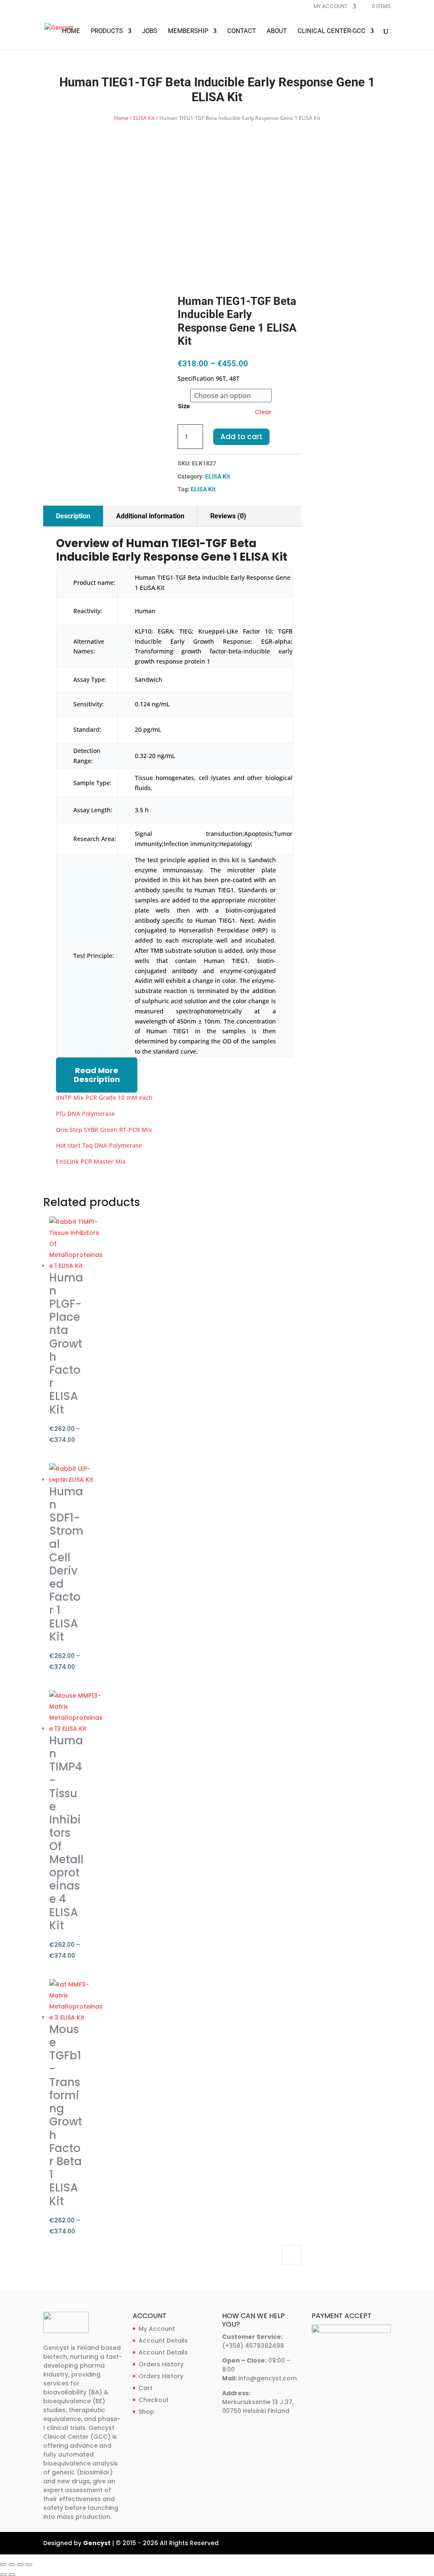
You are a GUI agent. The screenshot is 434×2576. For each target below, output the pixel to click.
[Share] (20, 2565)
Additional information (150, 516)
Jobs (150, 31)
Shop (146, 2412)
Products (107, 31)
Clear (263, 412)
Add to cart (241, 437)
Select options (292, 2255)
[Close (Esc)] (29, 2565)
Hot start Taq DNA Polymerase (99, 1145)
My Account (157, 2329)
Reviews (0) (228, 516)
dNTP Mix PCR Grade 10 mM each (104, 1097)
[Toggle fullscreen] (12, 2565)
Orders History (161, 2364)
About (277, 31)
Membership (188, 31)
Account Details (163, 2341)
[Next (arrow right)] (12, 2575)
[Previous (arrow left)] (3, 2575)
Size (184, 406)
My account (331, 7)
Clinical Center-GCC (331, 31)
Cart (146, 2388)
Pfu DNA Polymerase (85, 1114)
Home (71, 31)
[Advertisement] (217, 187)
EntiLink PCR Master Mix (91, 1161)
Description (73, 516)
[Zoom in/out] (3, 2565)
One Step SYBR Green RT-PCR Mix (104, 1130)
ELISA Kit (144, 118)
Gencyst (97, 2543)
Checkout (154, 2400)
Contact (242, 31)
